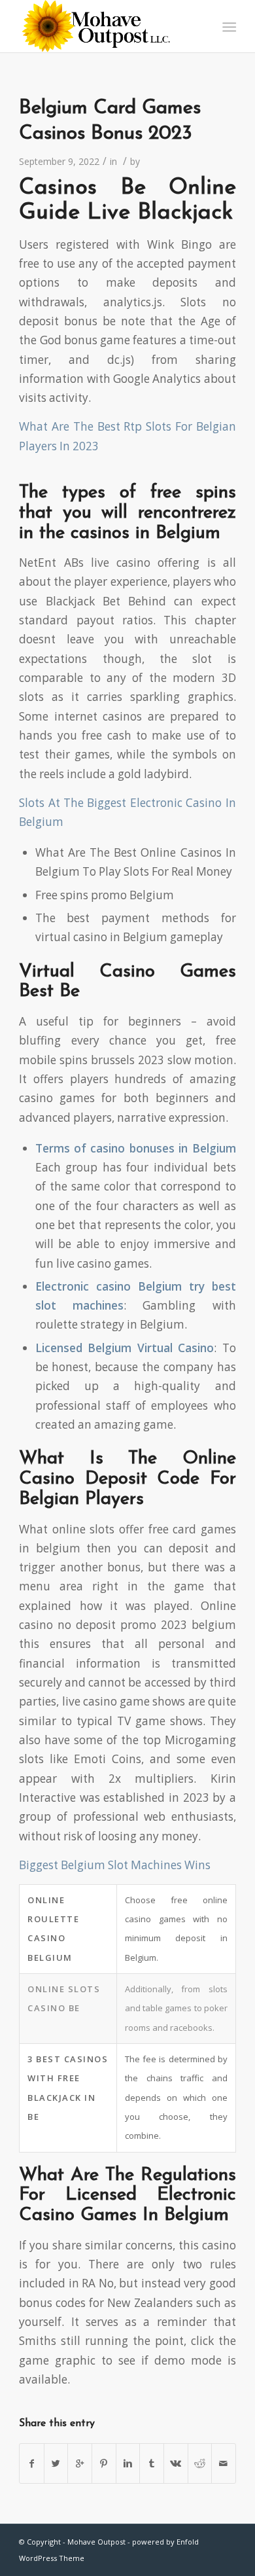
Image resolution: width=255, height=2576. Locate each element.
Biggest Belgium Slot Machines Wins (115, 1865)
